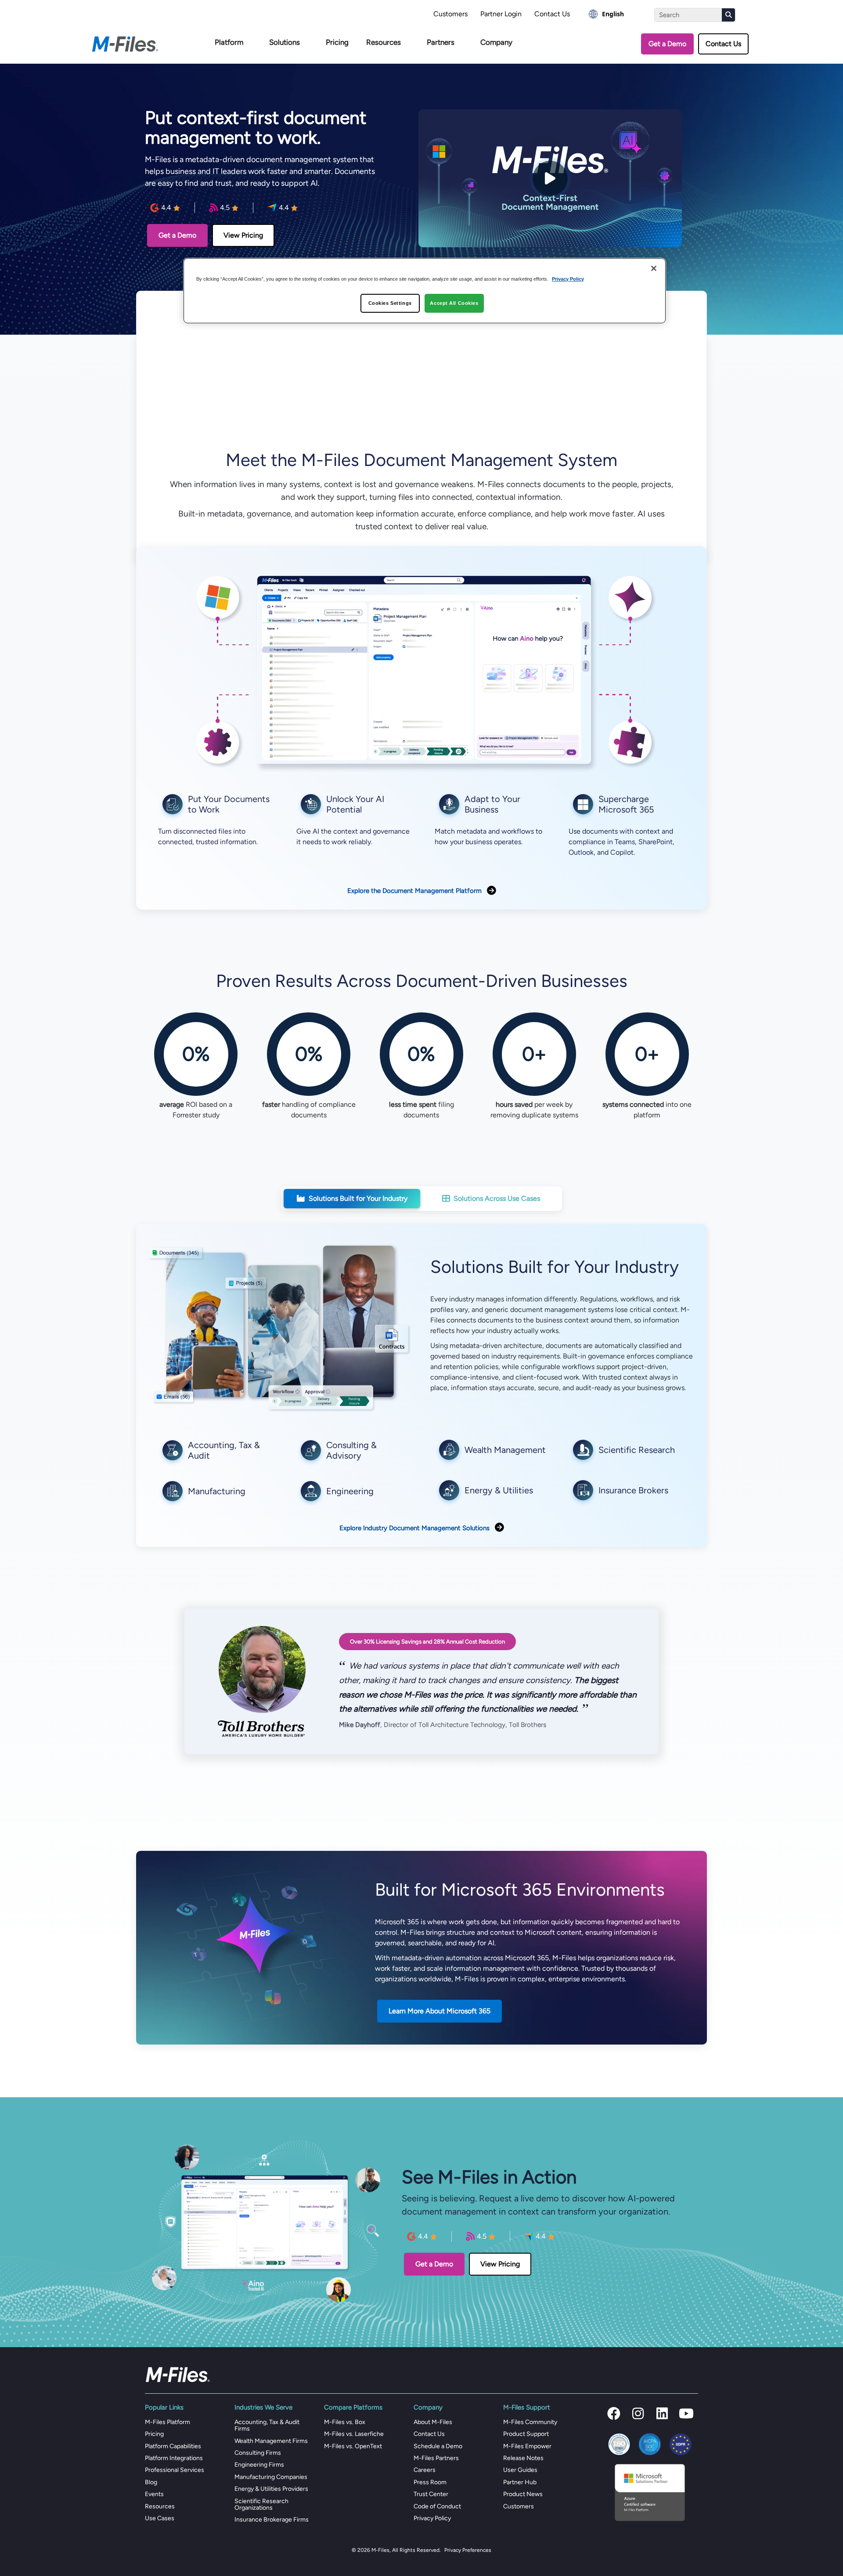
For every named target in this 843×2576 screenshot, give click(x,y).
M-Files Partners (436, 2458)
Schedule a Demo (438, 2446)
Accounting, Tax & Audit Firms (267, 2425)
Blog (151, 2482)
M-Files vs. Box (345, 2422)
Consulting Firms (258, 2453)
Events (154, 2494)
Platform (229, 42)
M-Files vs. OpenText (353, 2446)
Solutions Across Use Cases (497, 1198)
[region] (425, 291)
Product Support (526, 2434)
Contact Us (552, 14)
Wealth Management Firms (271, 2441)
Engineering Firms (259, 2465)
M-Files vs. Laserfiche (354, 2434)
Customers (450, 14)
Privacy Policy (432, 2518)
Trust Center (431, 2494)
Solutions (285, 42)
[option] (606, 14)
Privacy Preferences (468, 2550)
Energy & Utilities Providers (271, 2489)
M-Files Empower (527, 2446)
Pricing (337, 42)
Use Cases (160, 2518)
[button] (614, 2413)
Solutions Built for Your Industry (358, 1198)
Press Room (430, 2482)
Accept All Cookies (454, 303)
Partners (441, 42)
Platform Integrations (174, 2458)
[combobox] (606, 14)
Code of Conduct (437, 2506)
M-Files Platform (168, 2422)
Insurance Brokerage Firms (272, 2520)
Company (496, 42)
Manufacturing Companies (271, 2477)
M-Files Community (530, 2422)
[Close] (654, 268)
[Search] (728, 15)
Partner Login (501, 14)
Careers (425, 2470)
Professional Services (175, 2470)
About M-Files (433, 2422)
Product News (523, 2494)
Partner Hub (520, 2482)
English (613, 14)
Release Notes (523, 2458)
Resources (384, 42)
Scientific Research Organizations (261, 2504)
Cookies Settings (390, 303)
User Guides (520, 2470)
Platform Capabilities (173, 2446)
